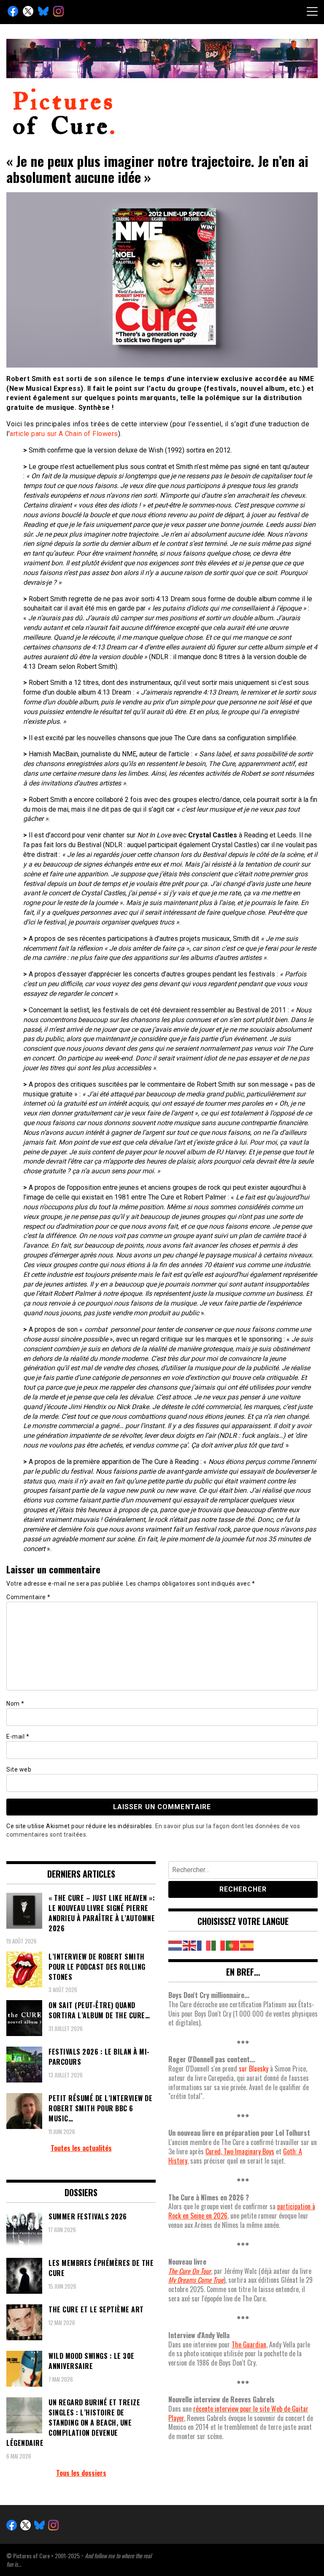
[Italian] (219, 1945)
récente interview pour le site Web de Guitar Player (238, 2413)
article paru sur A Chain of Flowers (64, 434)
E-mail (18, 1736)
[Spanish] (247, 1945)
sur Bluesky (254, 2069)
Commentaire (28, 1597)
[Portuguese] (233, 1945)
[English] (190, 1945)
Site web (19, 1769)
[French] (204, 1945)
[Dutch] (175, 1945)
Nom (15, 1704)
